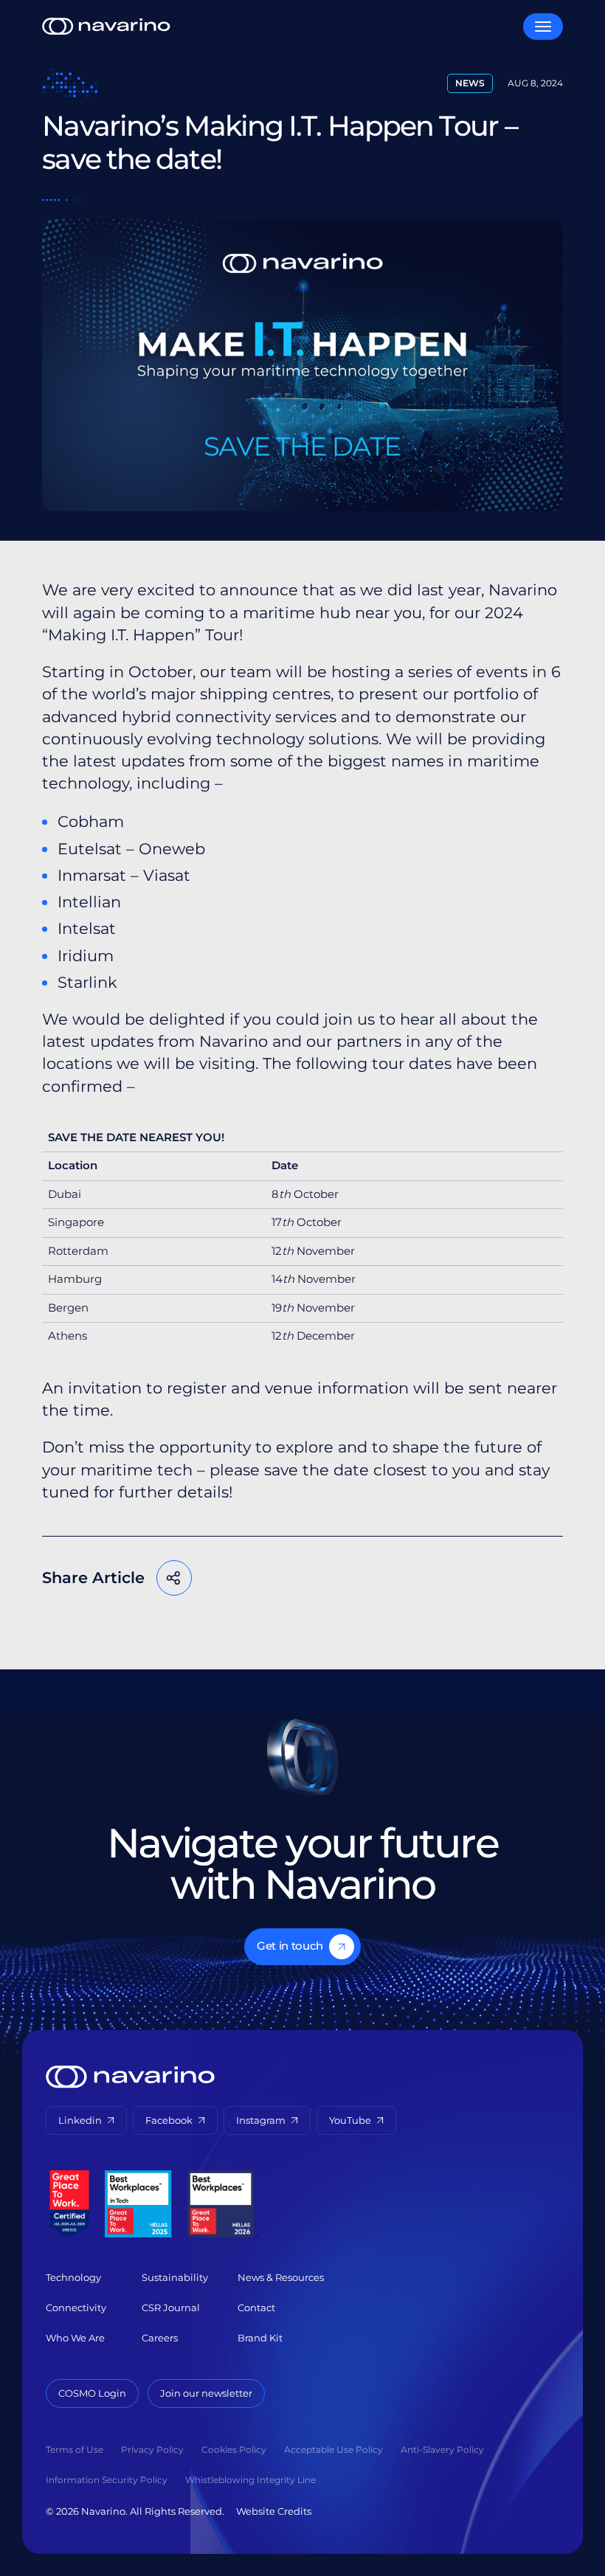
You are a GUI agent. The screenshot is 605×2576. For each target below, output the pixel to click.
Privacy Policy (152, 2449)
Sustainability (175, 2277)
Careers (160, 2338)
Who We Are (75, 2338)
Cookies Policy (234, 2449)
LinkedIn (337, 1578)
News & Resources (281, 2277)
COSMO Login (92, 2393)
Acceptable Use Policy (333, 2449)
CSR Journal (171, 2307)
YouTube (350, 2120)
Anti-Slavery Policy (442, 2449)
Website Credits (274, 2511)
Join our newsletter (206, 2393)
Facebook (248, 1578)
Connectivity (76, 2307)
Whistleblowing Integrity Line (250, 2480)
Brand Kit (260, 2338)
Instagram (261, 2120)
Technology (73, 2277)
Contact (256, 2307)
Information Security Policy (107, 2480)
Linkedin (80, 2120)
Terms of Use (75, 2449)
